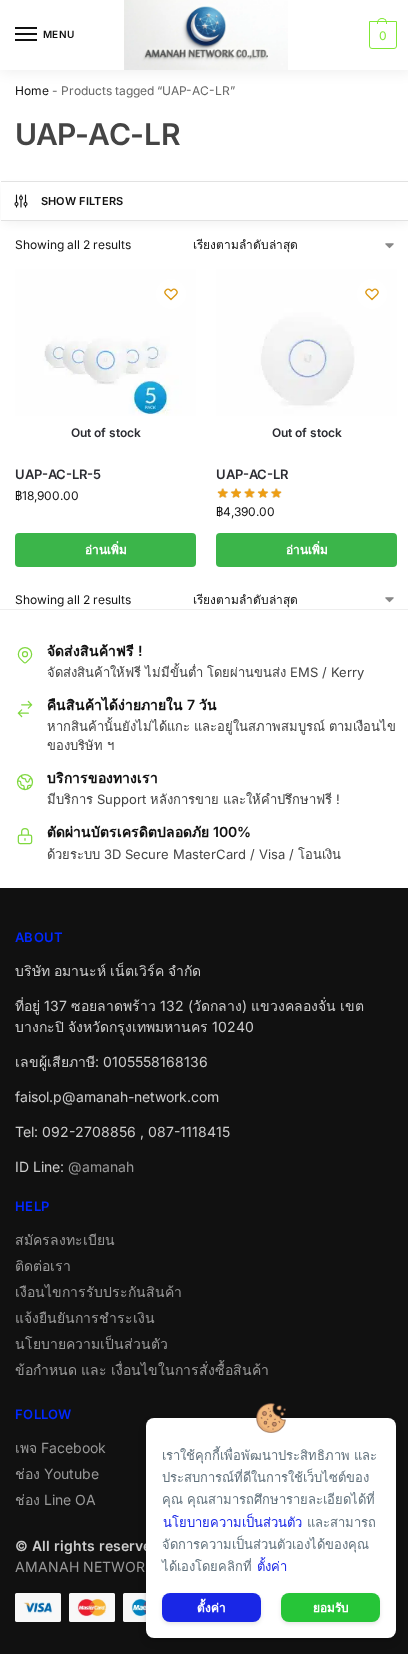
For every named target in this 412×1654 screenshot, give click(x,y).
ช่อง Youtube (57, 1473)
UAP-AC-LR (252, 474)
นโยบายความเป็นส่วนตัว (91, 1343)
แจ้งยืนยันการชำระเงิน (85, 1317)
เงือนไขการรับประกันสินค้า (98, 1291)
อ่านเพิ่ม (106, 549)
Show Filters (82, 201)
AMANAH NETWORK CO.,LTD (113, 1566)
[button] (380, 35)
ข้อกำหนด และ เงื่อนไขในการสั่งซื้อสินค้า (142, 1369)
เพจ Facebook (60, 1447)
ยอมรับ (331, 1607)
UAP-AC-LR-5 (58, 474)
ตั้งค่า (272, 1566)
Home (32, 90)
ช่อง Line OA (55, 1499)
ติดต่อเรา (43, 1265)
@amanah (101, 1166)
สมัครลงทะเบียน (65, 1239)
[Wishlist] (171, 294)
